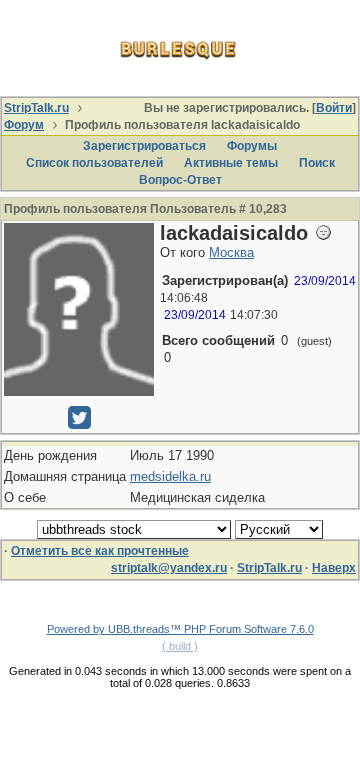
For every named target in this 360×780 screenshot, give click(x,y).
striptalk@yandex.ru (169, 568)
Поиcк (317, 163)
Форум (24, 125)
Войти (334, 108)
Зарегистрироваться (144, 146)
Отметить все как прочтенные (100, 551)
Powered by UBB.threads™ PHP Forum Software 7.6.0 (180, 629)
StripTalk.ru (36, 108)
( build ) (180, 646)
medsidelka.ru (170, 476)
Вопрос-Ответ (180, 180)
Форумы (252, 146)
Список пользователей (94, 163)
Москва (231, 252)
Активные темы (231, 163)
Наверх (334, 568)
